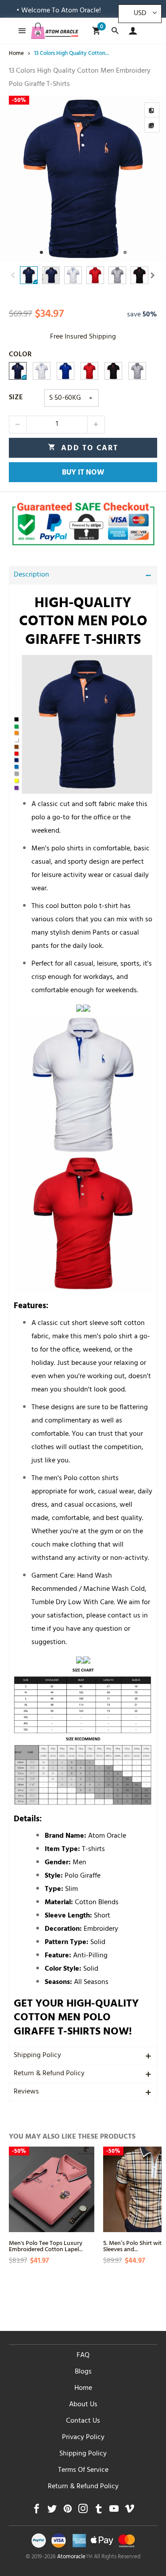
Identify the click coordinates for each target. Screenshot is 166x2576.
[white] (42, 371)
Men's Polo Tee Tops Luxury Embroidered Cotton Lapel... (46, 2246)
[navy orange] (18, 371)
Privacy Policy (83, 2438)
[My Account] (131, 31)
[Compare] (152, 110)
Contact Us (83, 2421)
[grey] (137, 371)
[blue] (66, 371)
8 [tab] (106, 252)
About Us (83, 2405)
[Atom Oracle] (55, 31)
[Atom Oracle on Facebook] (37, 2511)
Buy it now (83, 473)
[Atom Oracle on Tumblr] (98, 2511)
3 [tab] (60, 252)
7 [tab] (97, 252)
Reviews (26, 2092)
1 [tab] (41, 252)
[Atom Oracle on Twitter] (52, 2511)
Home (83, 2389)
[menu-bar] (20, 31)
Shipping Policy (37, 2056)
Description (31, 575)
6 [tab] (88, 252)
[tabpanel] (83, 179)
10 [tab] (125, 252)
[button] (13, 275)
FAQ (83, 2356)
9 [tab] (116, 252)
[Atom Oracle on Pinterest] (68, 2511)
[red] (89, 371)
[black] (113, 371)
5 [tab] (79, 252)
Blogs (83, 2372)
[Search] (115, 31)
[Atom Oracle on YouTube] (114, 2511)
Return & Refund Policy (49, 2074)
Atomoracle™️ (75, 2557)
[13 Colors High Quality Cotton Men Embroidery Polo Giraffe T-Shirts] (83, 179)
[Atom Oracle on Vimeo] (129, 2511)
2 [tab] (51, 252)
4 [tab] (69, 252)
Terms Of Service (83, 2471)
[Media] (152, 125)
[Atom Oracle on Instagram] (83, 2511)
